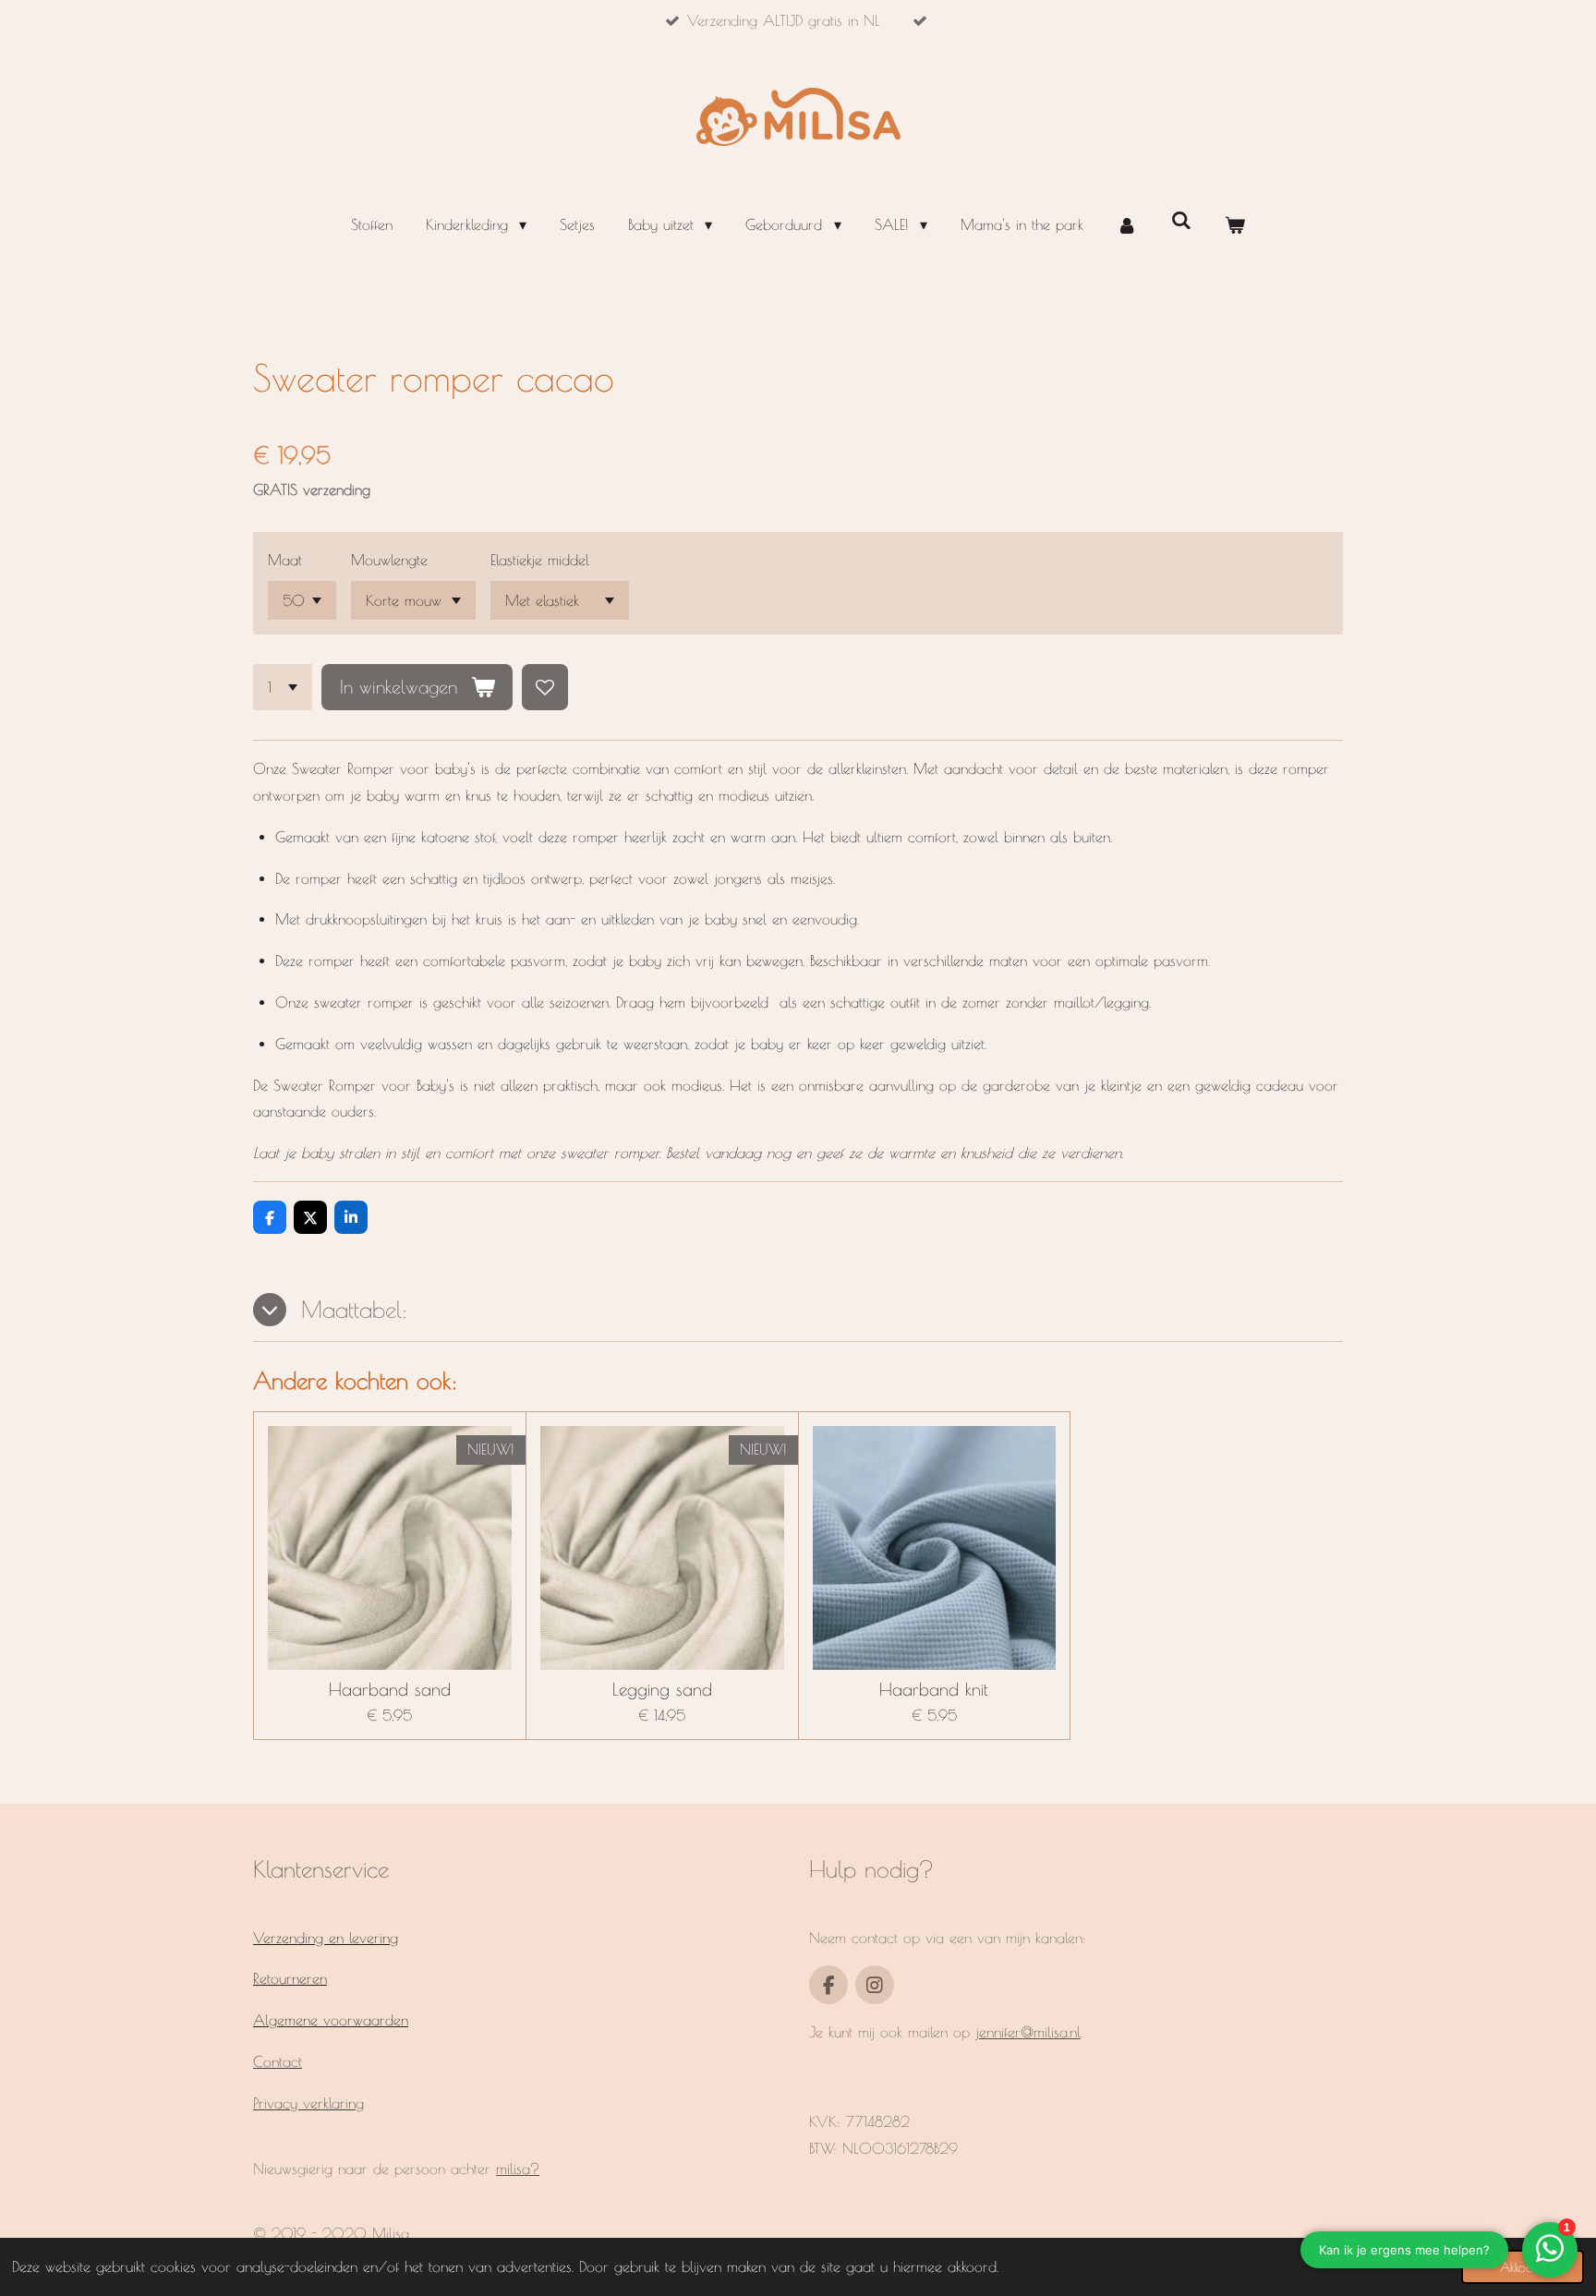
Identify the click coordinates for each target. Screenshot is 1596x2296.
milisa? (518, 2169)
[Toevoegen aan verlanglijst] (545, 687)
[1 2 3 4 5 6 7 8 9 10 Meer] (283, 687)
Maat (285, 560)
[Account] (1127, 225)
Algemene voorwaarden (331, 2020)
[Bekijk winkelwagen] (1235, 225)
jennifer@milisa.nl (1028, 2032)
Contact (278, 2061)
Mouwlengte (389, 560)
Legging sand (662, 1689)
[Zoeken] (1181, 220)
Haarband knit (934, 1689)
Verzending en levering (326, 1938)
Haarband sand (390, 1689)
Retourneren (290, 1978)
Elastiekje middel (540, 560)
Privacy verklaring (308, 2103)
